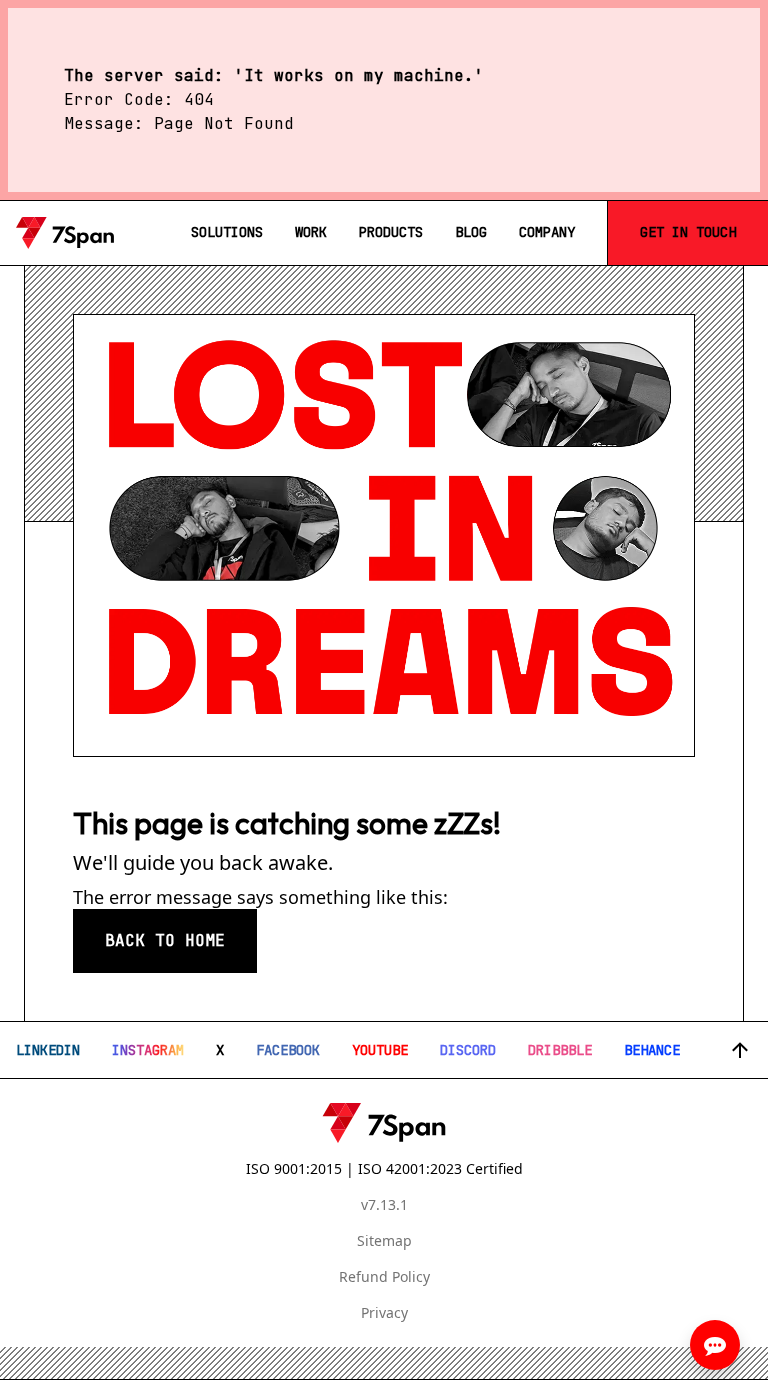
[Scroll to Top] (740, 1050)
